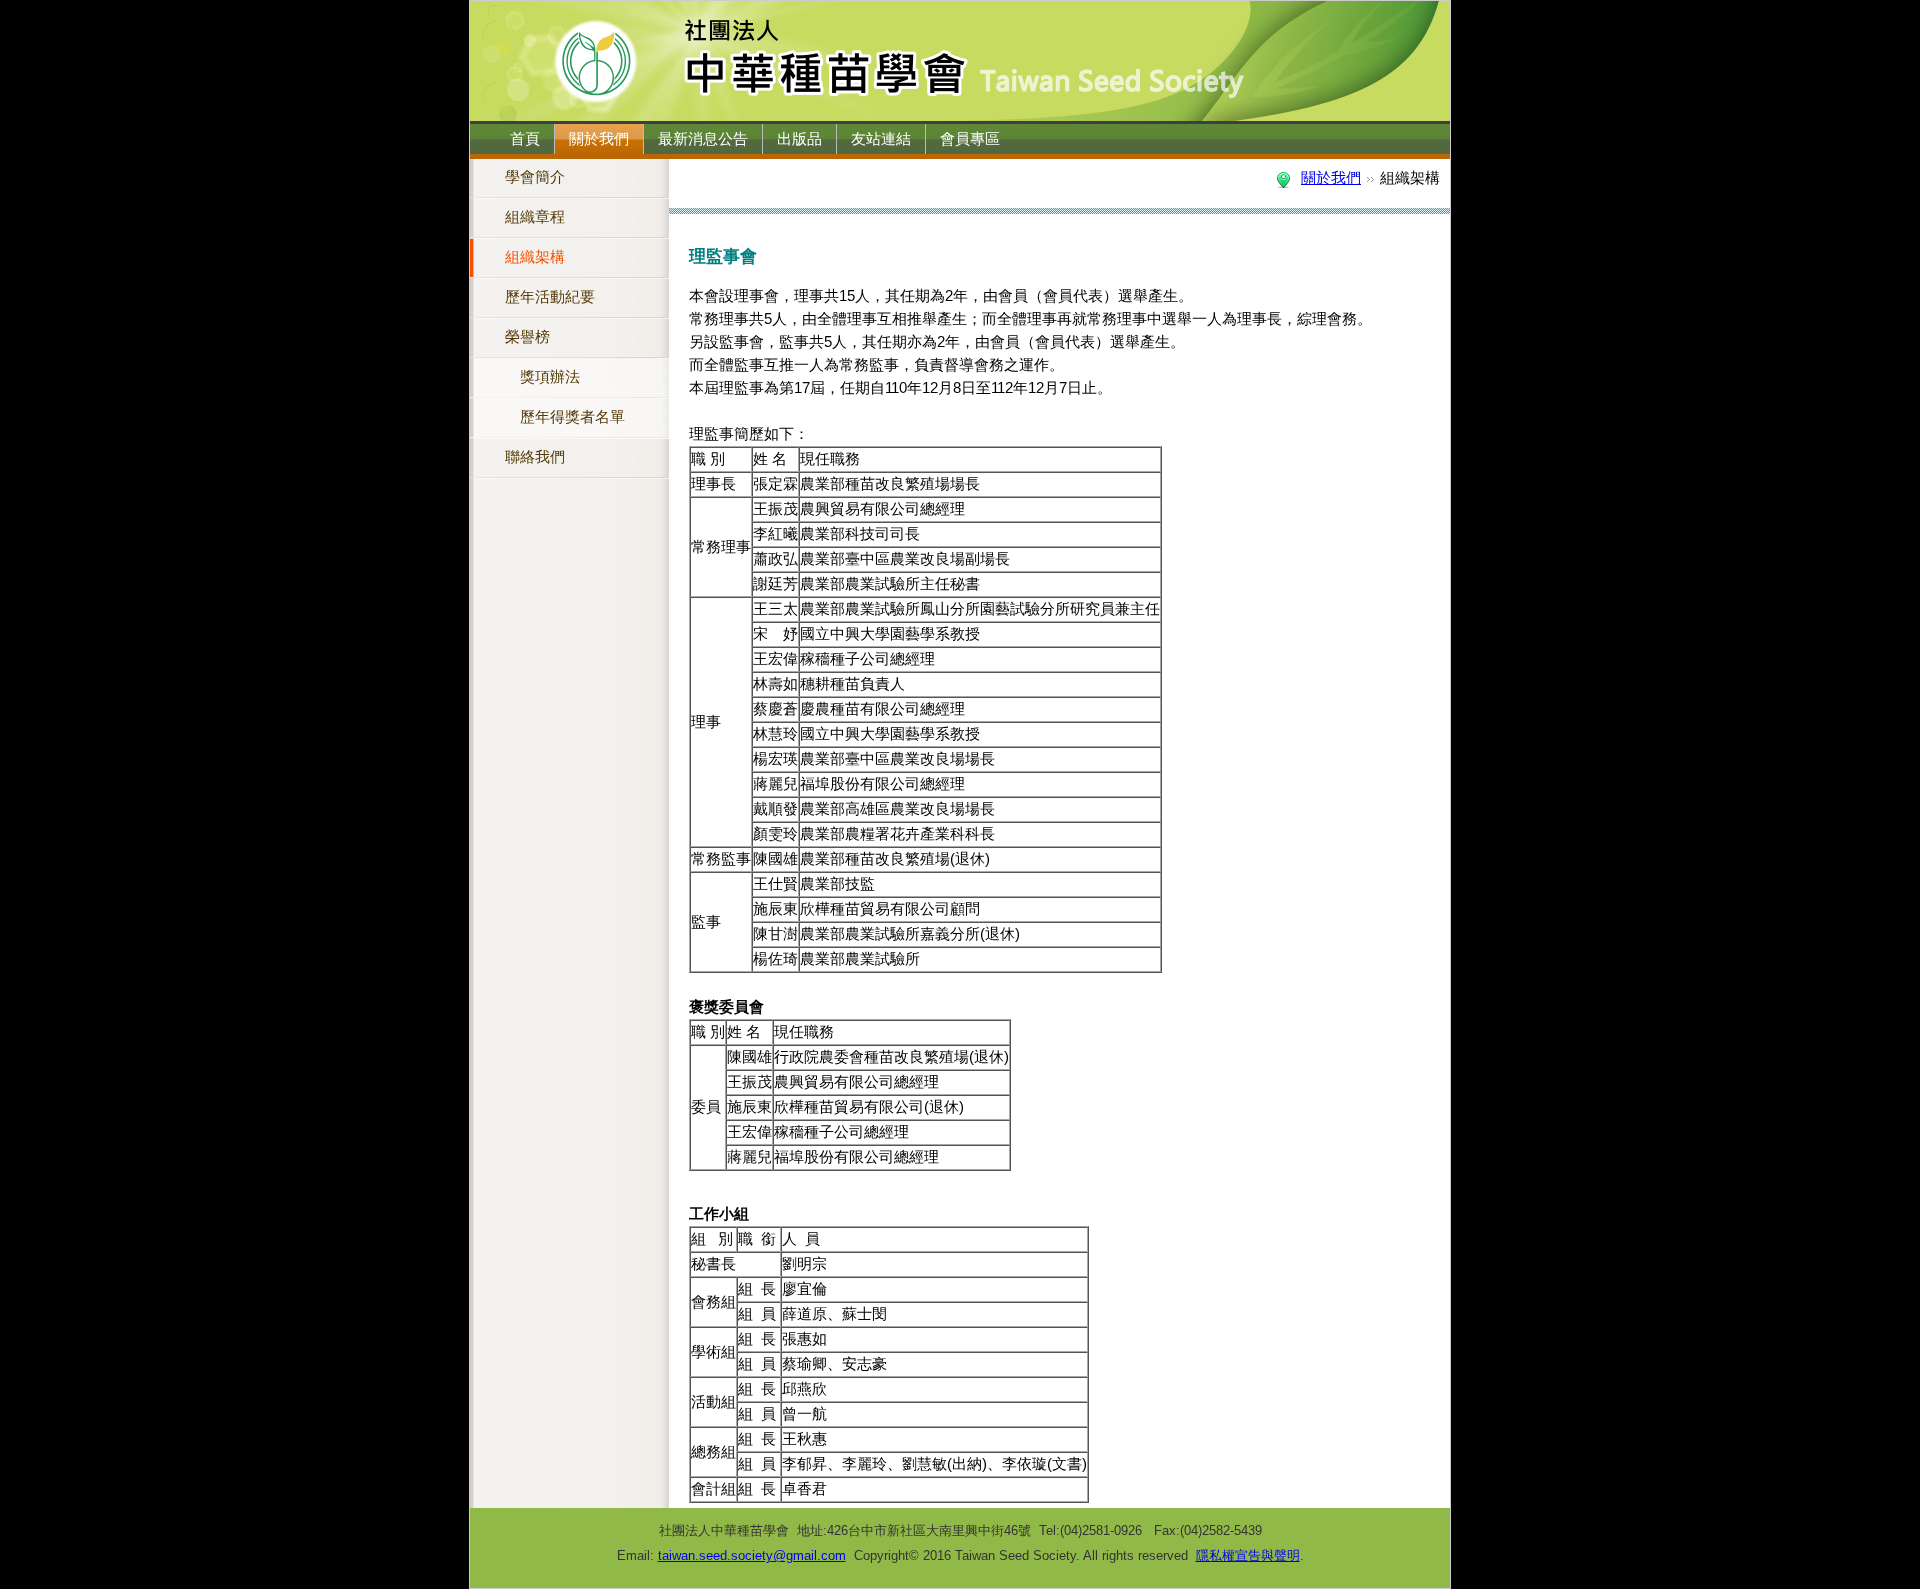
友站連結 (881, 139)
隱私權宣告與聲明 (1248, 1555)
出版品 (799, 139)
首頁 (525, 139)
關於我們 (599, 139)
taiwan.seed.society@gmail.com (752, 1555)
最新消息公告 (703, 139)
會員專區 (970, 139)
